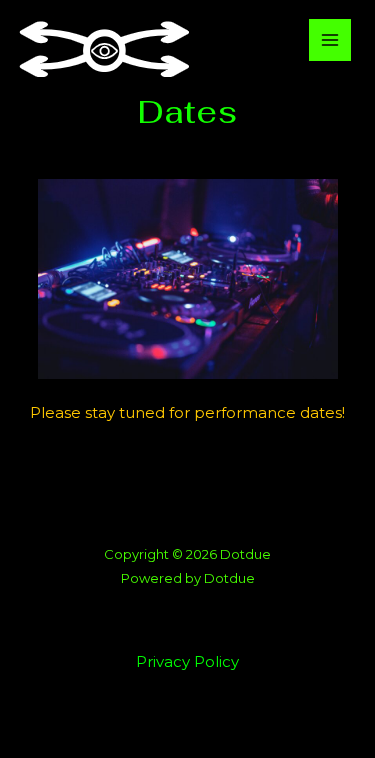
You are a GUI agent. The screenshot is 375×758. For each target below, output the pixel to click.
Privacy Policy (187, 661)
